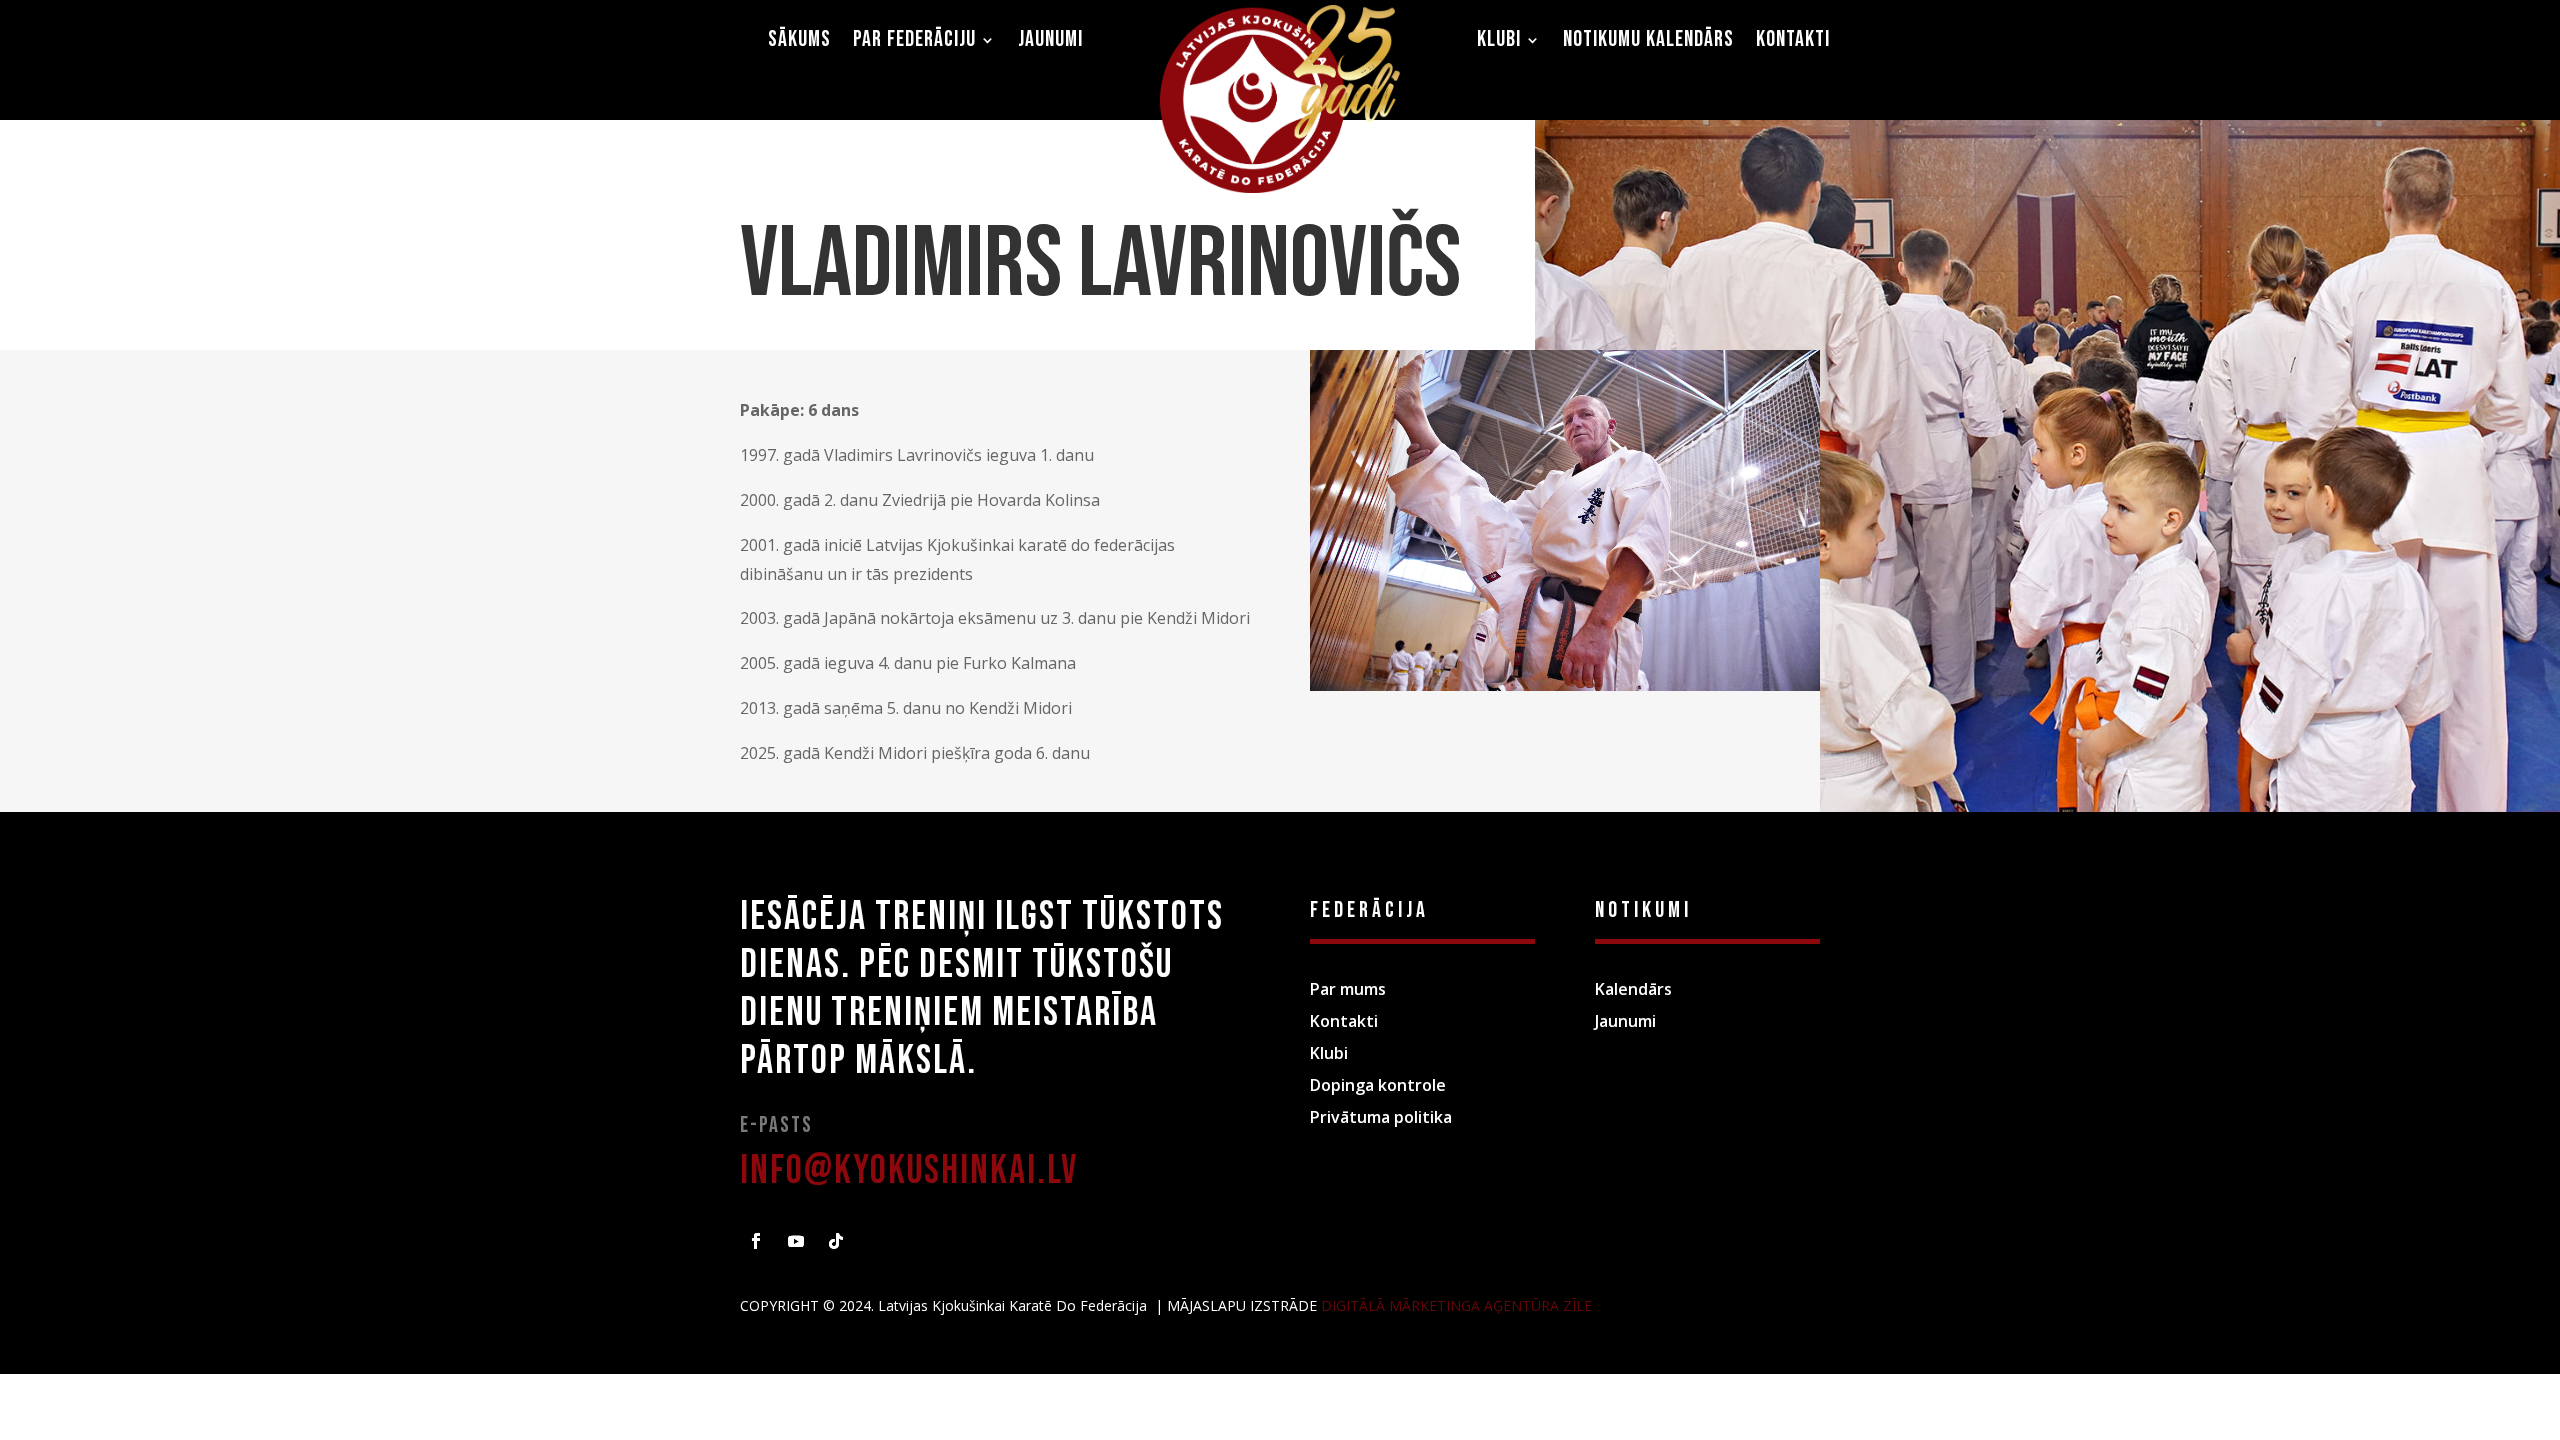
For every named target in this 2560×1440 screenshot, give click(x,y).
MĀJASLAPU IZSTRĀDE (1244, 1305)
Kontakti (1793, 43)
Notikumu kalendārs (1648, 43)
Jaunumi (1050, 43)
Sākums (799, 43)
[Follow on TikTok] (836, 1241)
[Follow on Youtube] (796, 1241)
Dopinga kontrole (1378, 1085)
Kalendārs (1633, 989)
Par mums (1348, 989)
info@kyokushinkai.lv (909, 1171)
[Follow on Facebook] (756, 1241)
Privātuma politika (1381, 1117)
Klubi (1499, 43)
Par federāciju (914, 43)
